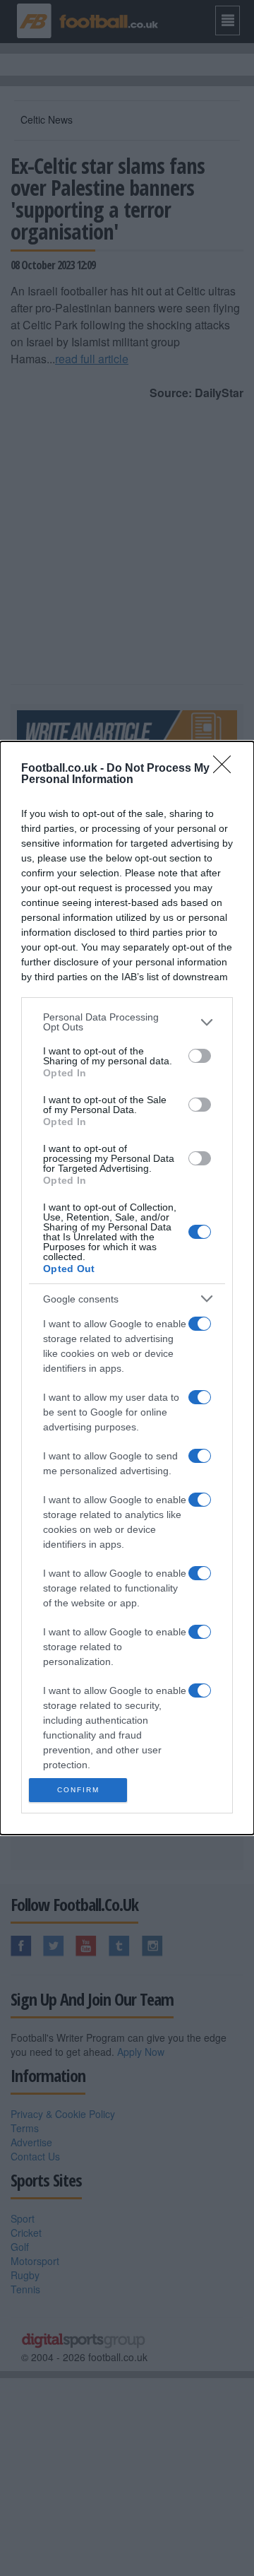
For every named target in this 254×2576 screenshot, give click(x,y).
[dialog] (127, 1288)
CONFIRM (78, 1790)
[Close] (226, 769)
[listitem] (127, 1022)
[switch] (200, 1056)
